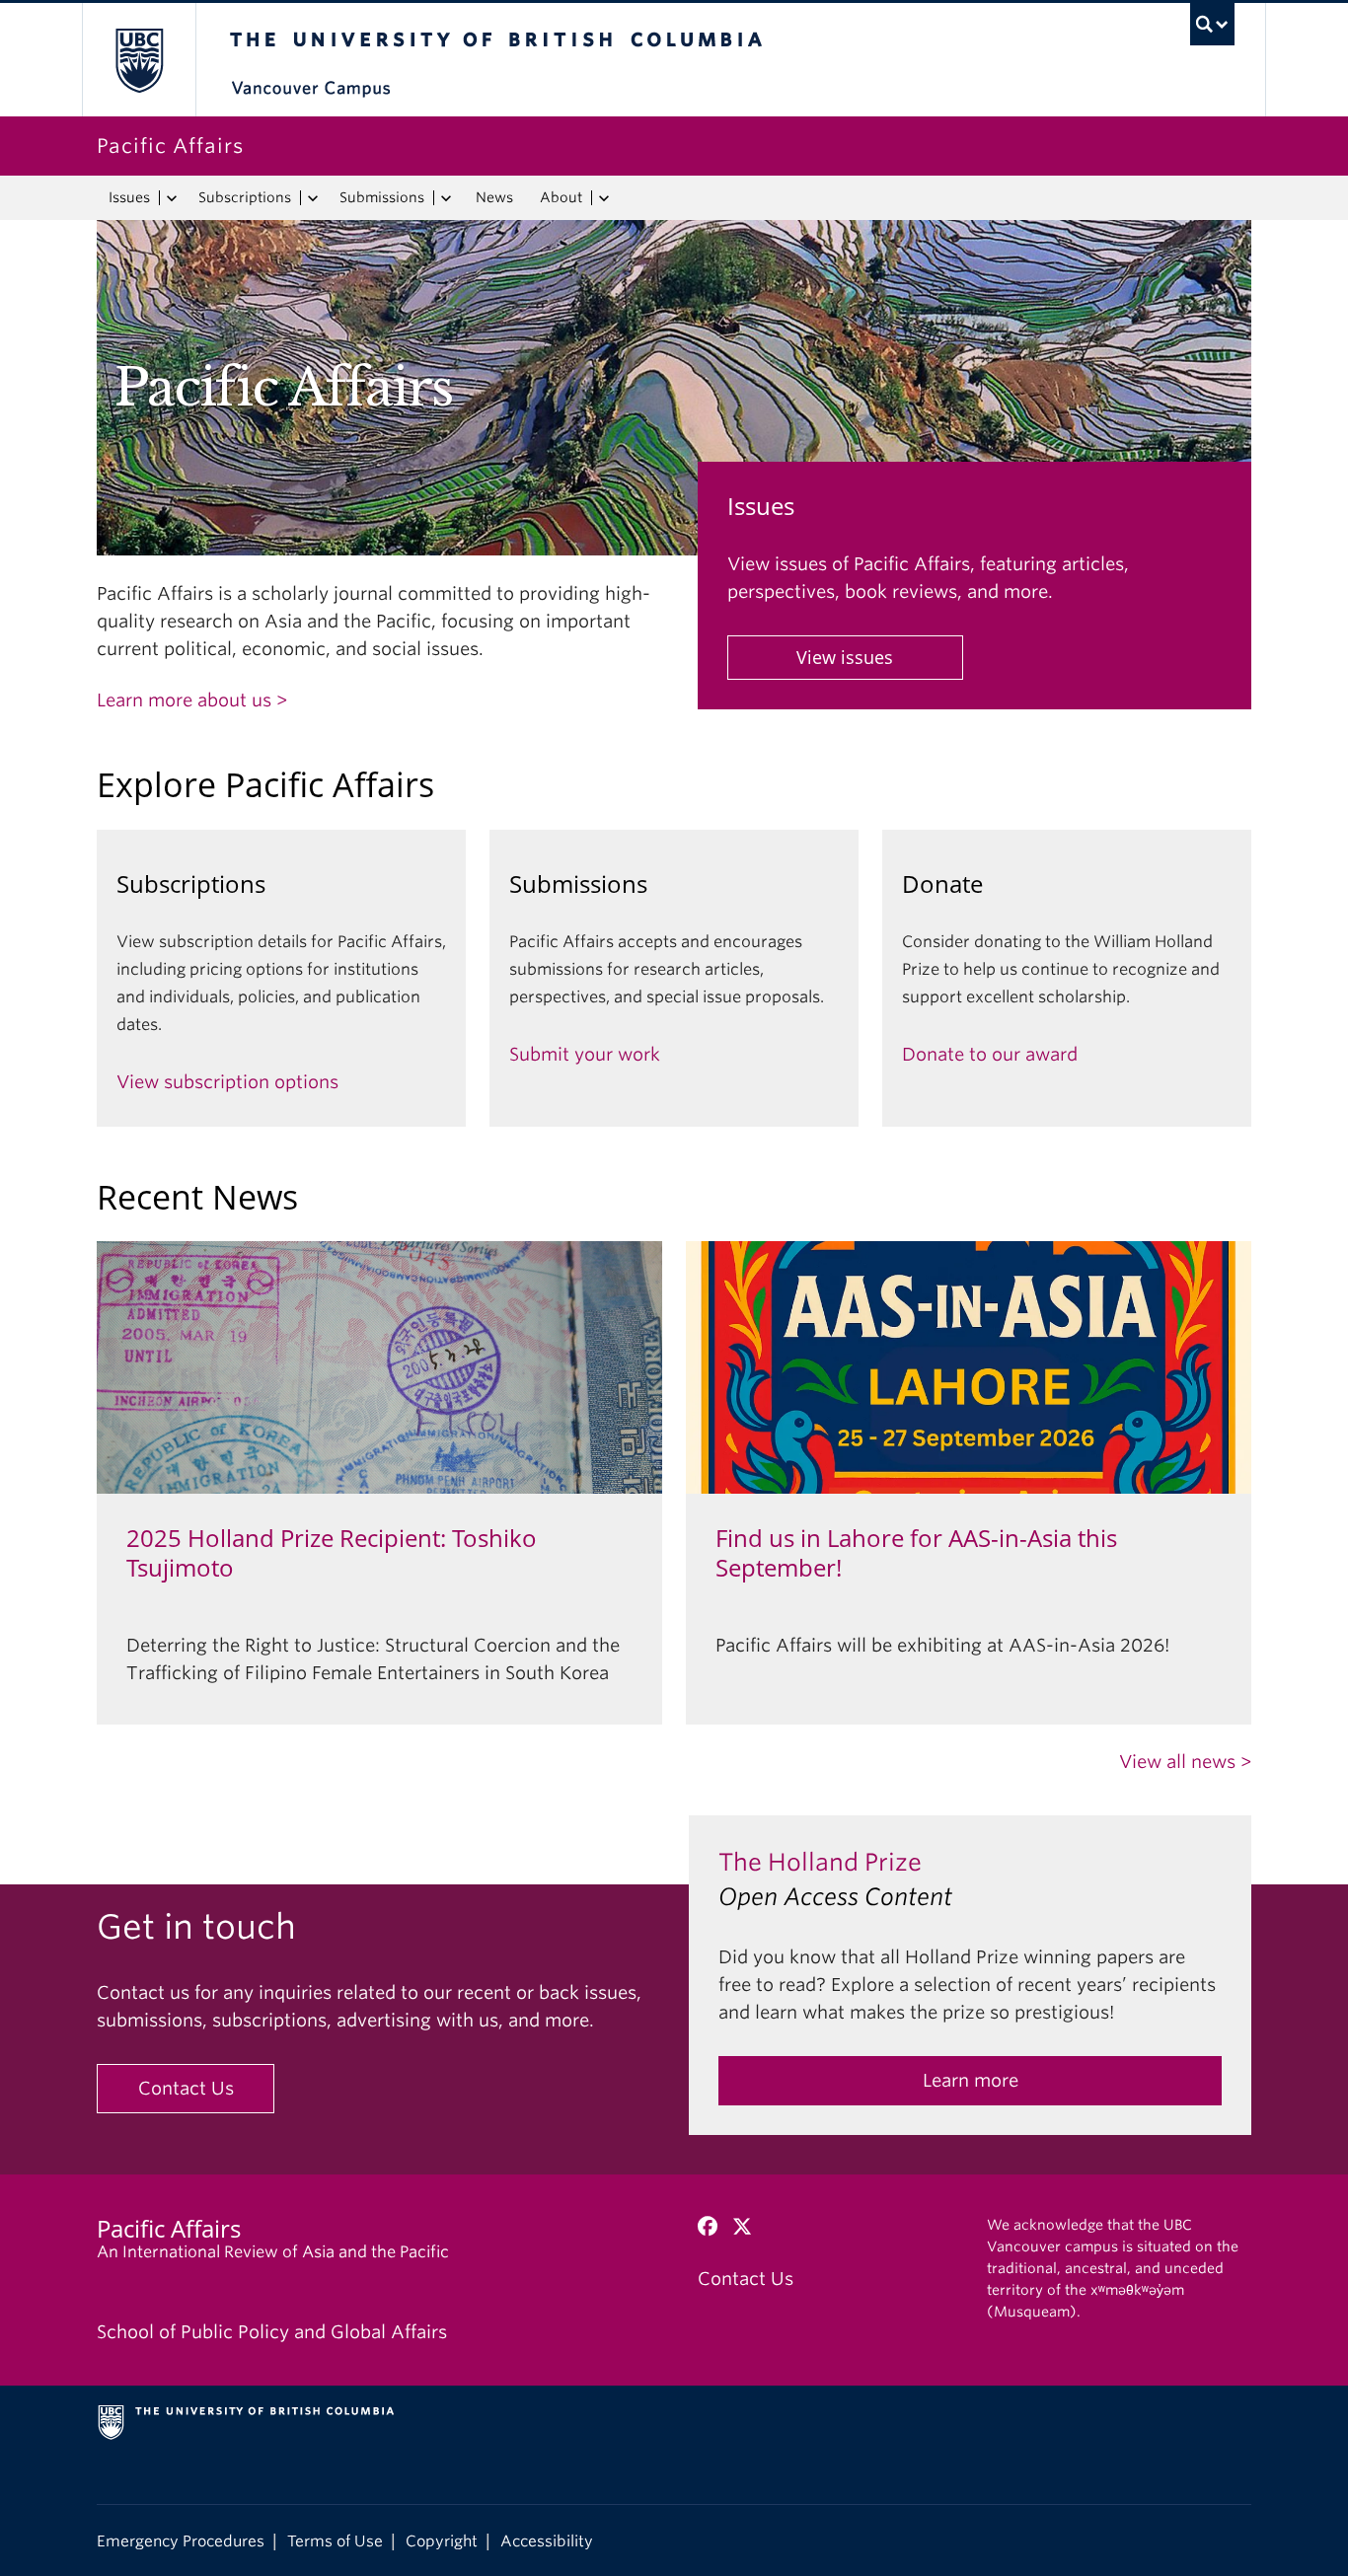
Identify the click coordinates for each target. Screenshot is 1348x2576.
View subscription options (227, 1082)
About (561, 197)
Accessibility (547, 2541)
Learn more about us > (192, 700)
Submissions (382, 197)
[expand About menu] (603, 198)
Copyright (442, 2541)
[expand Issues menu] (171, 198)
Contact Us (186, 2088)
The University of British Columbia (139, 60)
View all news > (1185, 1762)
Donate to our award (990, 1054)
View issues (845, 657)
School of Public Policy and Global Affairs (272, 2332)
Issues (129, 197)
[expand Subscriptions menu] (312, 198)
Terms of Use (335, 2541)
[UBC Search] (1212, 24)
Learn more (971, 2080)
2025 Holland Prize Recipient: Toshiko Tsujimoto (332, 1553)
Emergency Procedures (181, 2541)
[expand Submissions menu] (446, 198)
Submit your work (585, 1054)
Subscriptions (245, 197)
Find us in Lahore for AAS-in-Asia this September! (916, 1553)
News (494, 197)
